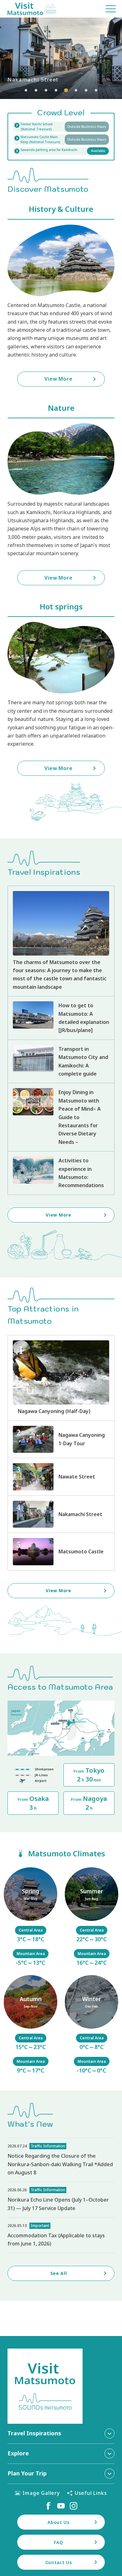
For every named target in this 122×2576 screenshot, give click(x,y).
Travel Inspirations (34, 2433)
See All (59, 2273)
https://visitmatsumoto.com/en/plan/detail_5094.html (61, 1378)
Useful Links (91, 2493)
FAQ (58, 2542)
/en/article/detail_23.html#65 (91, 2025)
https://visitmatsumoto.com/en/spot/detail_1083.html (61, 1477)
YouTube (61, 2506)
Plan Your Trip (27, 2473)
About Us (58, 2522)
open (61, 140)
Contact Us (59, 2562)
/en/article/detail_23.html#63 (30, 2025)
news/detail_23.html (61, 2235)
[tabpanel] (61, 58)
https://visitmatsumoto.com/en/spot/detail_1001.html (61, 1551)
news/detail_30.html (61, 2160)
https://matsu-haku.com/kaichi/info (61, 127)
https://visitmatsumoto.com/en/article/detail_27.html (61, 1061)
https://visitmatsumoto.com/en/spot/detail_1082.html (61, 1514)
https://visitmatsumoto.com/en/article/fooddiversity (61, 1117)
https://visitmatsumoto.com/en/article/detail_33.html (61, 1018)
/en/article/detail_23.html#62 (91, 1917)
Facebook (48, 2506)
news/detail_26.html (61, 2200)
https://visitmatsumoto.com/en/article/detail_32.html (61, 1173)
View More (61, 58)
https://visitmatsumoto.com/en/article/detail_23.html (61, 941)
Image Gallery (41, 2493)
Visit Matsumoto (32, 9)
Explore (18, 2453)
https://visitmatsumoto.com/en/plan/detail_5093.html (61, 1439)
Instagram (74, 2506)
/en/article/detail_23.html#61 (30, 1917)
